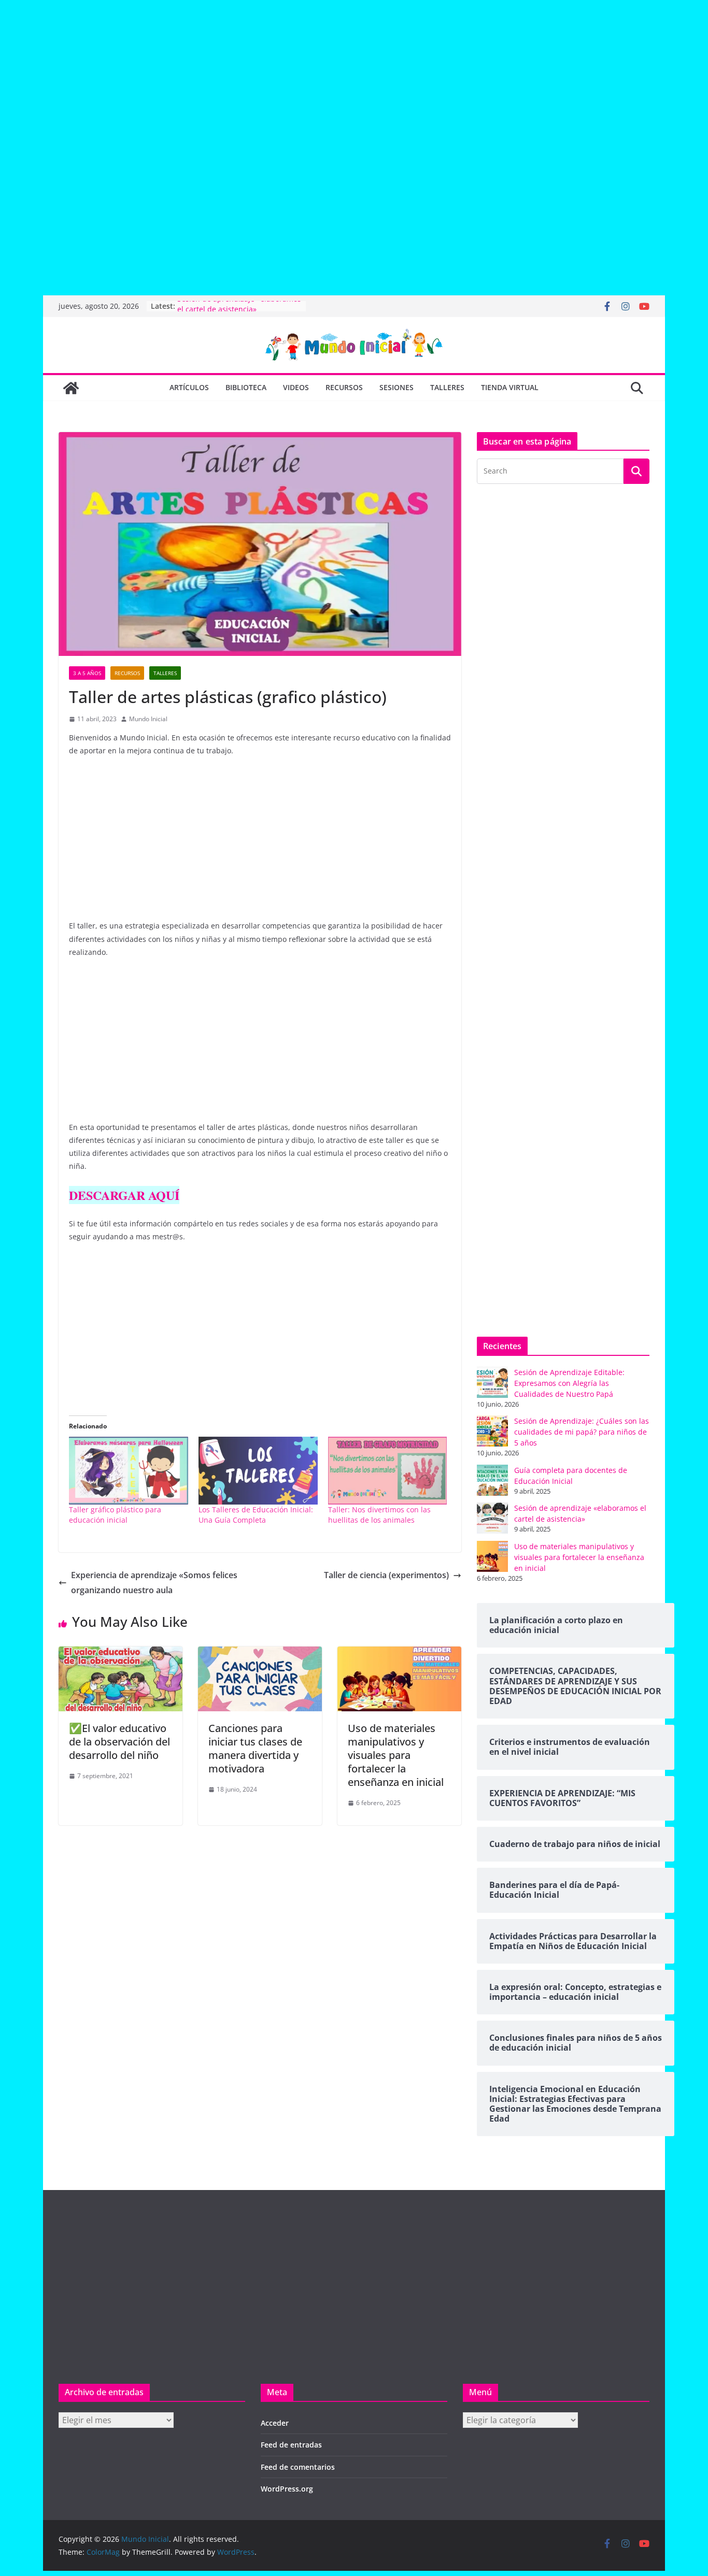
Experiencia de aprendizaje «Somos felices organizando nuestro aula (154, 1583)
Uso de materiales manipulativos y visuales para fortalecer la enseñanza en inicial (396, 1755)
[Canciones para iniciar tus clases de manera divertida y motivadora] (260, 1654)
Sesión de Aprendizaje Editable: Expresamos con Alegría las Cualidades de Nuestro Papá (569, 1383)
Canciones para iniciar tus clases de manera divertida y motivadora (255, 1748)
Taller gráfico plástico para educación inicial (115, 1515)
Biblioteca (246, 387)
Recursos (344, 387)
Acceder (275, 2423)
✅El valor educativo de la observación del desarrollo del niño (119, 1742)
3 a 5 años (87, 673)
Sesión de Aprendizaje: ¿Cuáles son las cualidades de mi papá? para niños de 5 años (582, 1432)
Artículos (189, 387)
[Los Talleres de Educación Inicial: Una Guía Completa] (258, 1471)
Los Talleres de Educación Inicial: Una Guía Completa (256, 1515)
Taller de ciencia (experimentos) (386, 1575)
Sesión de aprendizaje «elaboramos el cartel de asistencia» (239, 311)
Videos (296, 387)
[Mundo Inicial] (71, 388)
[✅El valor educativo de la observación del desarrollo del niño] (121, 1654)
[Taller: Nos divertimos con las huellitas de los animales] (388, 1471)
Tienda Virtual (510, 387)
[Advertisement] (311, 78)
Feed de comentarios (298, 2467)
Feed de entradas (291, 2445)
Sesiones (397, 387)
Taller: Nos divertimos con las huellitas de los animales (379, 1515)
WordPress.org (287, 2489)
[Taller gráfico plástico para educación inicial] (129, 1471)
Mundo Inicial (148, 719)
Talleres (447, 387)
